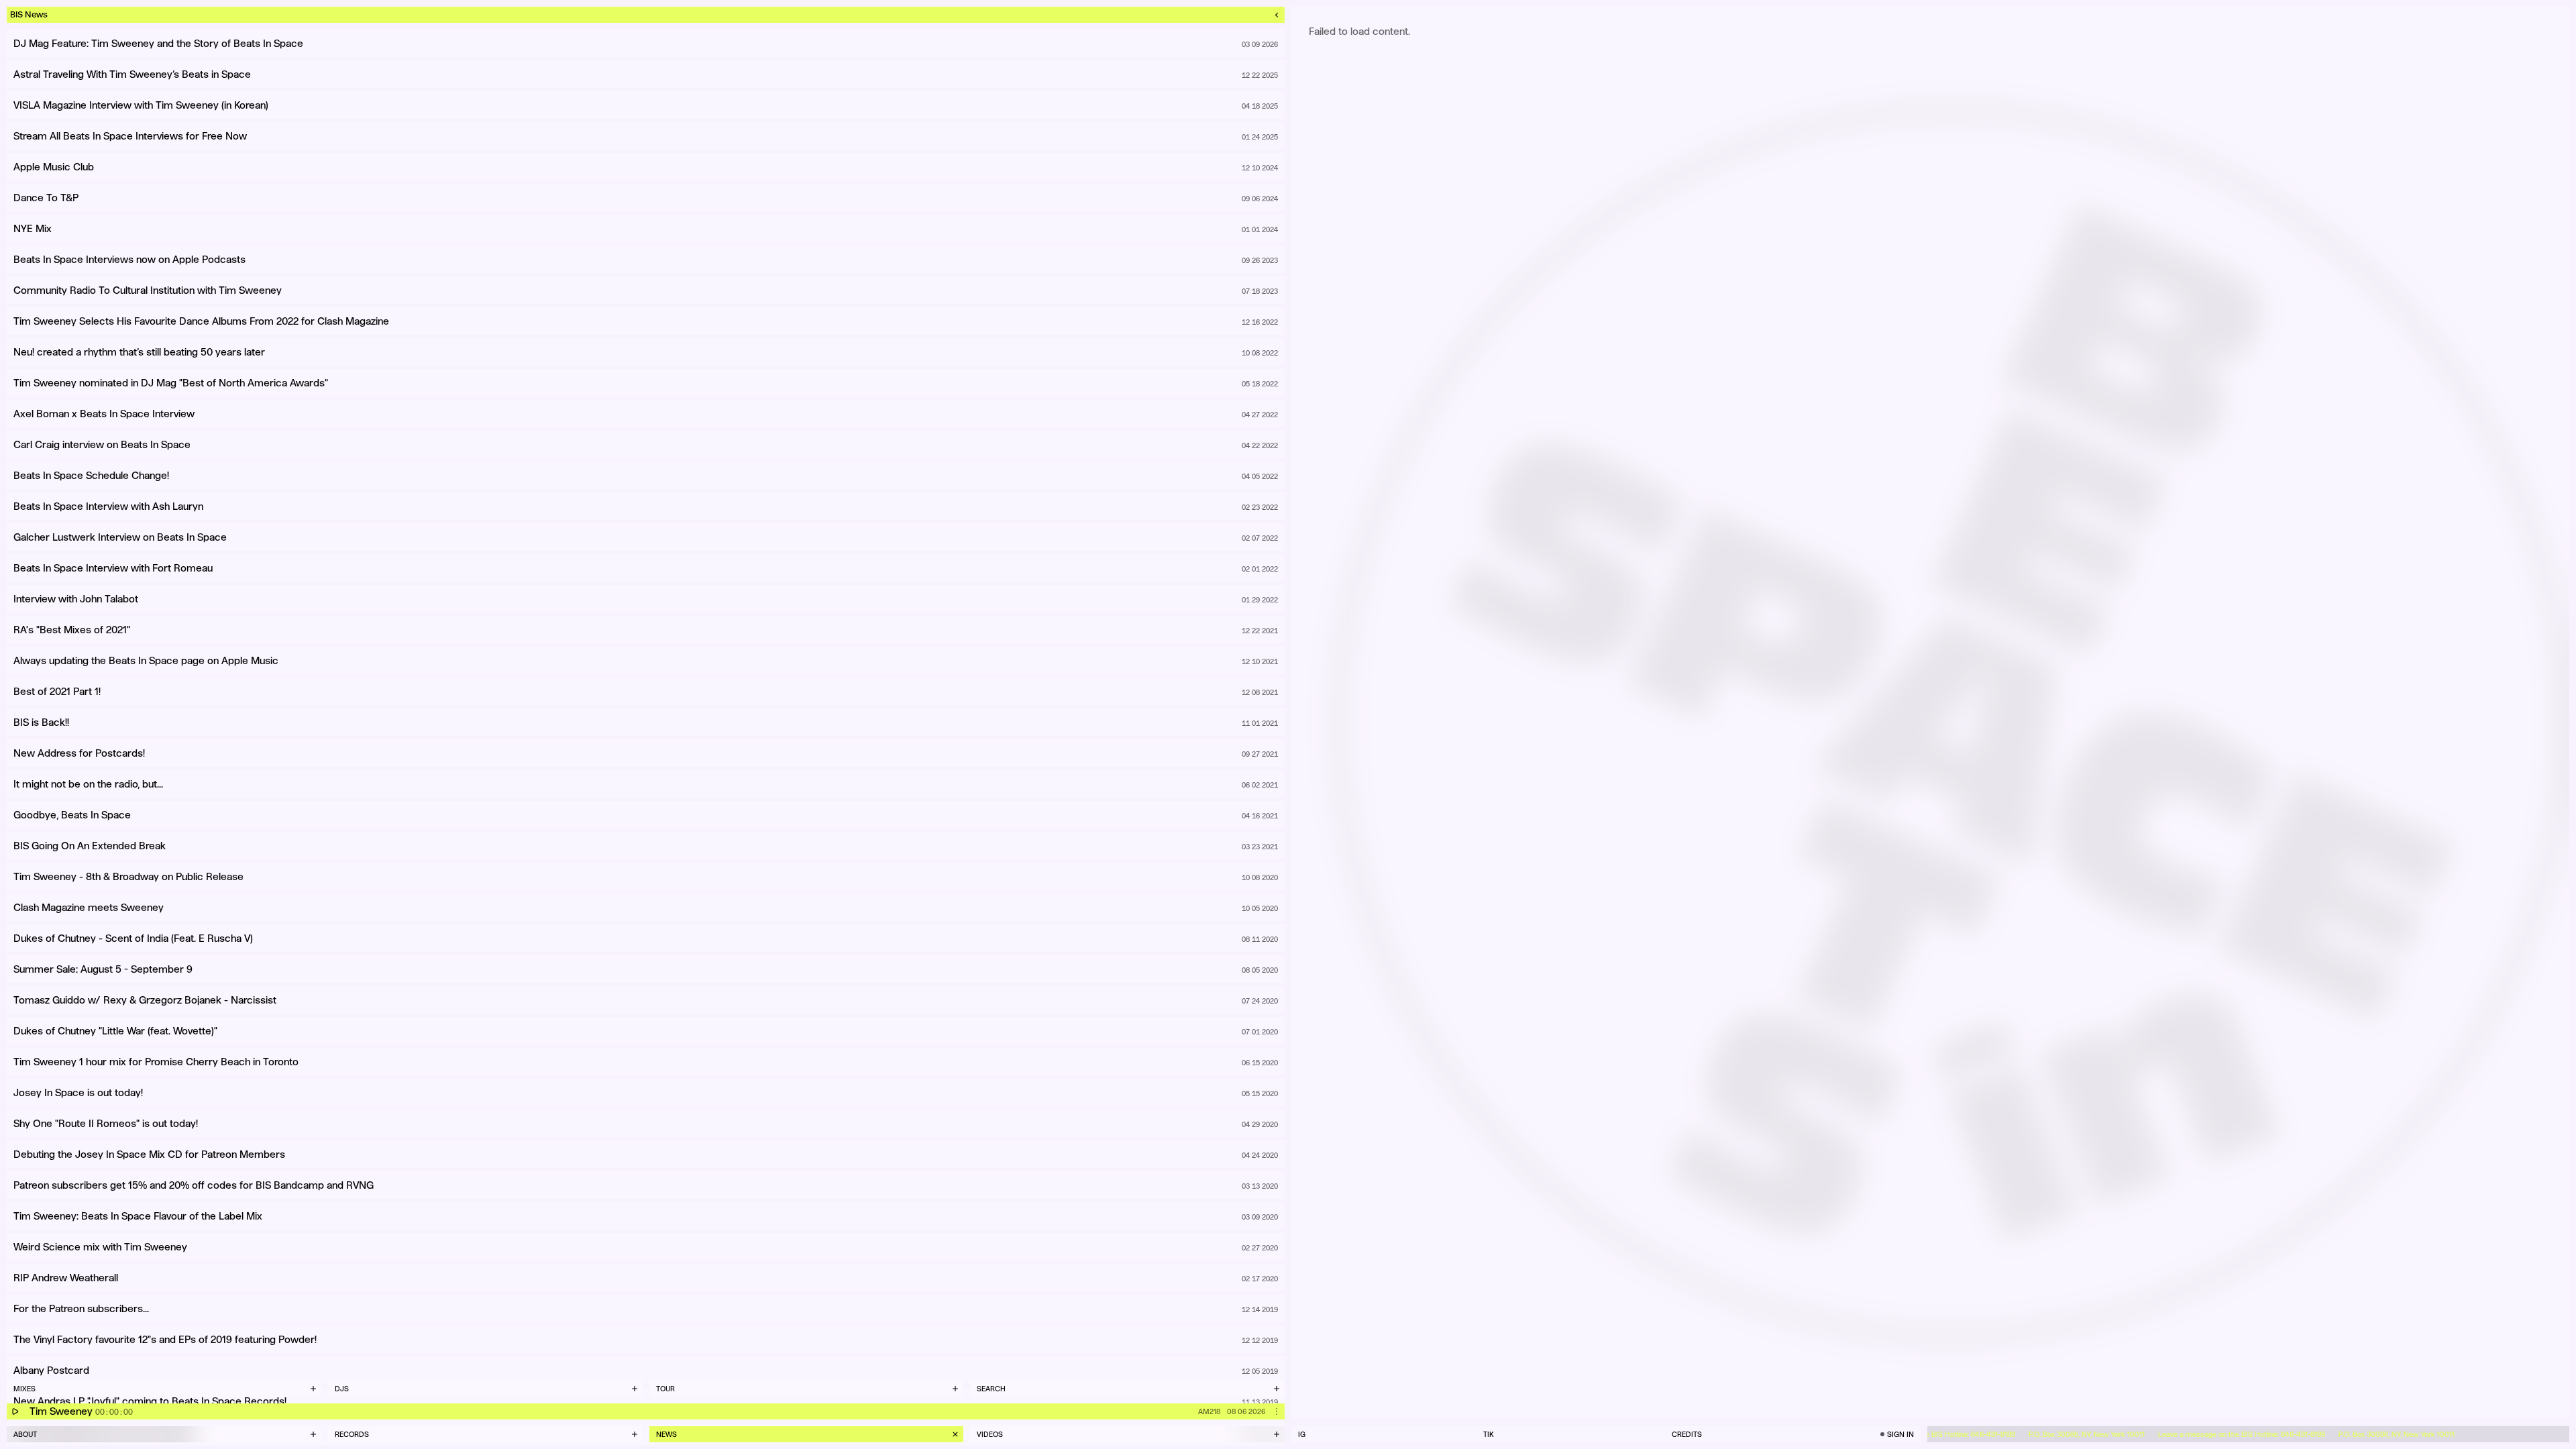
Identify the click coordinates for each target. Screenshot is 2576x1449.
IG (1302, 1434)
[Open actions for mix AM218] (1277, 1411)
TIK (1489, 1434)
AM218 (1209, 1411)
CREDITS (1687, 1434)
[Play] (15, 1411)
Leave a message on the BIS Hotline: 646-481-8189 (2211, 1434)
